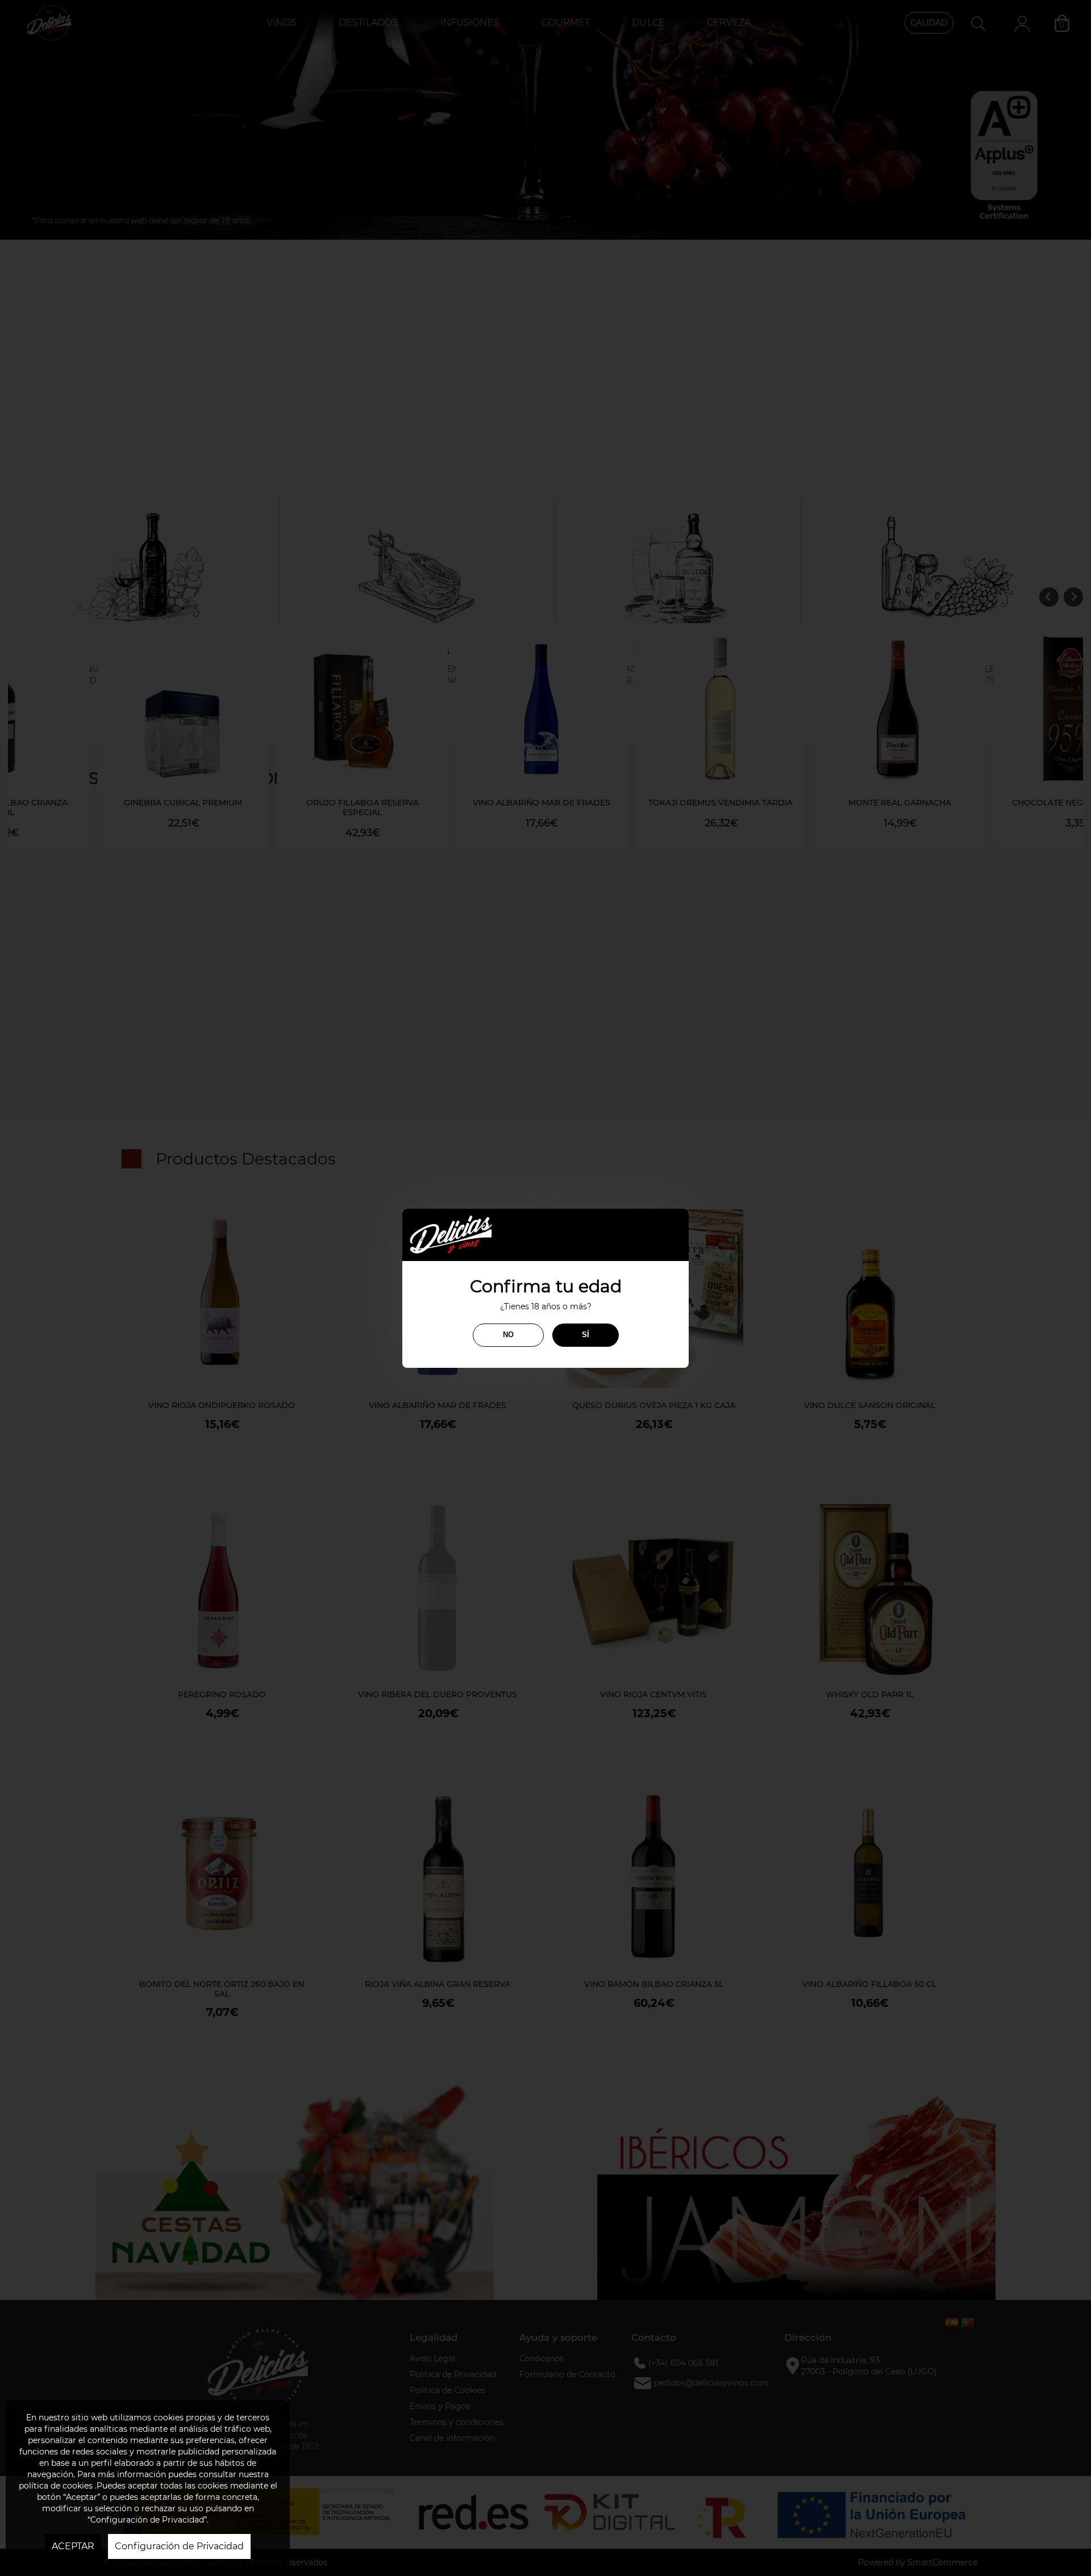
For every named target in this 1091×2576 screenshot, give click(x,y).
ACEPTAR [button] (73, 2546)
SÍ (586, 1335)
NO (508, 1335)
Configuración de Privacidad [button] (179, 2546)
